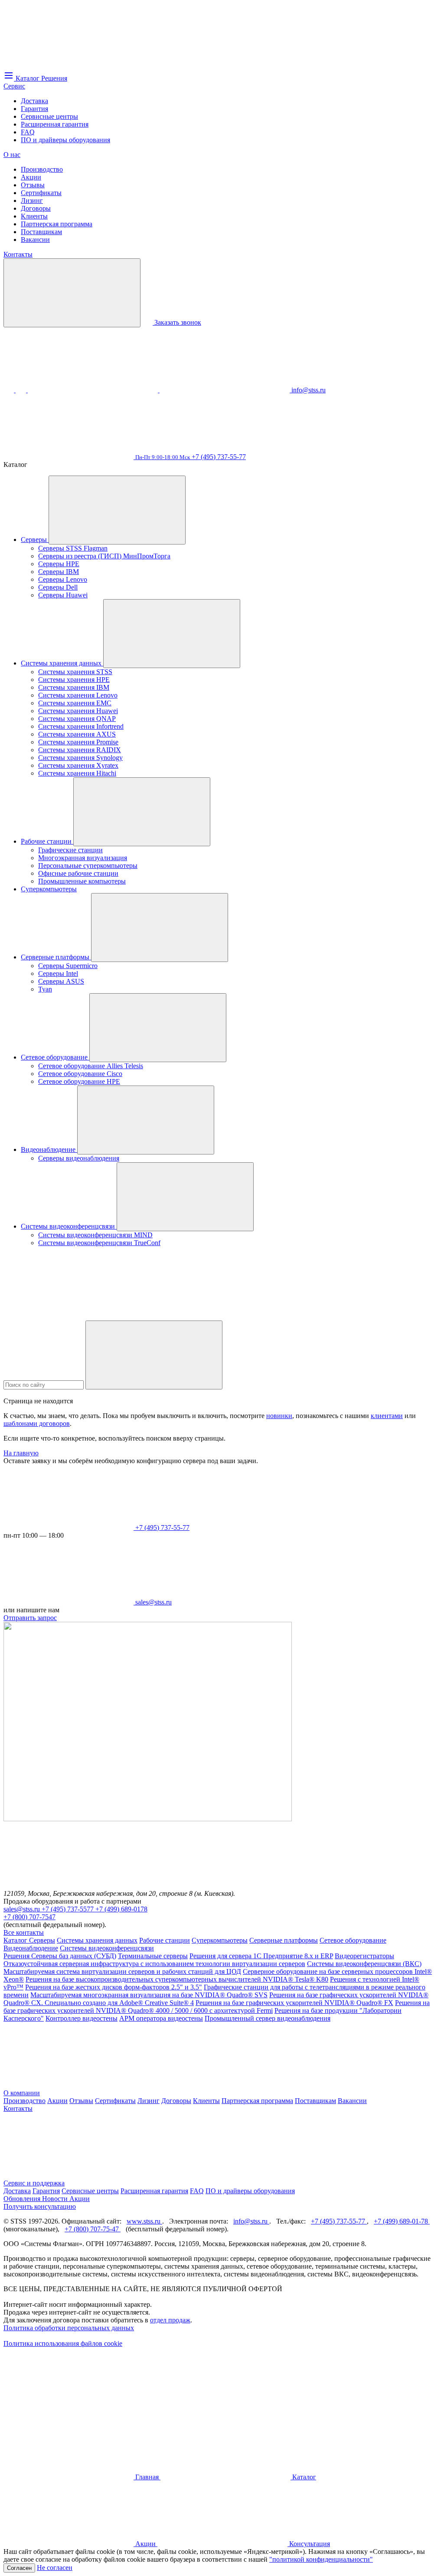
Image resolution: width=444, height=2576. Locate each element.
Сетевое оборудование (55, 1057)
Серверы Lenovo (63, 579)
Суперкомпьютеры (49, 889)
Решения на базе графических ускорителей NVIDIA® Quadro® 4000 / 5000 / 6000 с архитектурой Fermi (217, 2007)
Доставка (34, 101)
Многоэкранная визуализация (83, 858)
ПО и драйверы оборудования (65, 140)
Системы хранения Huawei (78, 711)
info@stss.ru (251, 2221)
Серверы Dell (58, 587)
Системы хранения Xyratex (78, 765)
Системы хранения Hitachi (77, 773)
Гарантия (34, 109)
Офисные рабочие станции (78, 873)
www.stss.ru (144, 2221)
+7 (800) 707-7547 (29, 1917)
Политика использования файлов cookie (63, 2343)
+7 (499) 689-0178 (121, 1909)
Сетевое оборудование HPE (79, 1081)
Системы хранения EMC (75, 703)
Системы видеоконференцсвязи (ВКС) (364, 1964)
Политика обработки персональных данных (69, 2328)
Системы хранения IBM (74, 687)
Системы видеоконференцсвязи (69, 1226)
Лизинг (32, 201)
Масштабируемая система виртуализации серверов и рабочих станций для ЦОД (122, 1971)
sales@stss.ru (23, 1909)
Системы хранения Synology (80, 758)
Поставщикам (41, 232)
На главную (21, 1453)
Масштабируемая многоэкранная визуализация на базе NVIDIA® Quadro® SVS (149, 1995)
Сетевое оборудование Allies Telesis (91, 1066)
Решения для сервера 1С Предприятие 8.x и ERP (261, 1956)
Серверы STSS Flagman (73, 548)
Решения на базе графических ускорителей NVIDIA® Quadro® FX (294, 2003)
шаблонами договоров (37, 1423)
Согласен (19, 2568)
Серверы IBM (59, 572)
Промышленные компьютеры (82, 881)
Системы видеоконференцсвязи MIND (95, 1235)
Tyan (45, 989)
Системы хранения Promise (78, 742)
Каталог (16, 1940)
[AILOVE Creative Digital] (69, 2410)
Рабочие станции (47, 841)
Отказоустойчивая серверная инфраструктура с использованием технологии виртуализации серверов (154, 1964)
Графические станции (70, 850)
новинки (279, 1416)
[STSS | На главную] (69, 66)
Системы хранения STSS (75, 672)
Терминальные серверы (153, 1956)
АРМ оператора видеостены (161, 2018)
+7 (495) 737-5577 (69, 1909)
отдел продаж (170, 2320)
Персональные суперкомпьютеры (88, 866)
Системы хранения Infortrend (81, 726)
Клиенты (34, 216)
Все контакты (24, 1932)
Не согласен (55, 2568)
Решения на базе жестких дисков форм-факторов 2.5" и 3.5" (114, 1987)
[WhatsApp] (94, 390)
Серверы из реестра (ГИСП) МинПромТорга (104, 556)
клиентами (387, 1416)
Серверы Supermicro (68, 966)
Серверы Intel (58, 973)
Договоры (36, 208)
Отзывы (33, 185)
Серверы (35, 540)
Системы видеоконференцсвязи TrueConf (99, 1243)
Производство (42, 169)
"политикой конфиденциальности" (321, 2559)
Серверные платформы (56, 957)
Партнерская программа (57, 224)
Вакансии (35, 240)
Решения (17, 1956)
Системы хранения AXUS (77, 734)
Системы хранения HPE (74, 680)
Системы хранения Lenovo (78, 695)
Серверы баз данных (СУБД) (74, 1956)
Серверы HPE (59, 564)
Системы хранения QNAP (77, 719)
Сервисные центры (49, 116)
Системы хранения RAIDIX (80, 750)
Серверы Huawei (63, 595)
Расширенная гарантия (55, 124)
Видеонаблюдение (49, 1149)
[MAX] (22, 390)
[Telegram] (225, 390)
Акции (31, 177)
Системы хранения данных (62, 663)
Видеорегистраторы (364, 1956)
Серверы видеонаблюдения (79, 1158)
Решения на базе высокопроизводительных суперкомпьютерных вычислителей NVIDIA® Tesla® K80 (177, 1979)
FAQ (28, 132)
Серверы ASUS (61, 981)
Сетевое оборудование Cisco (80, 1074)
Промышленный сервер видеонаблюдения (268, 2018)
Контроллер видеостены (82, 2018)
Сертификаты (41, 193)
